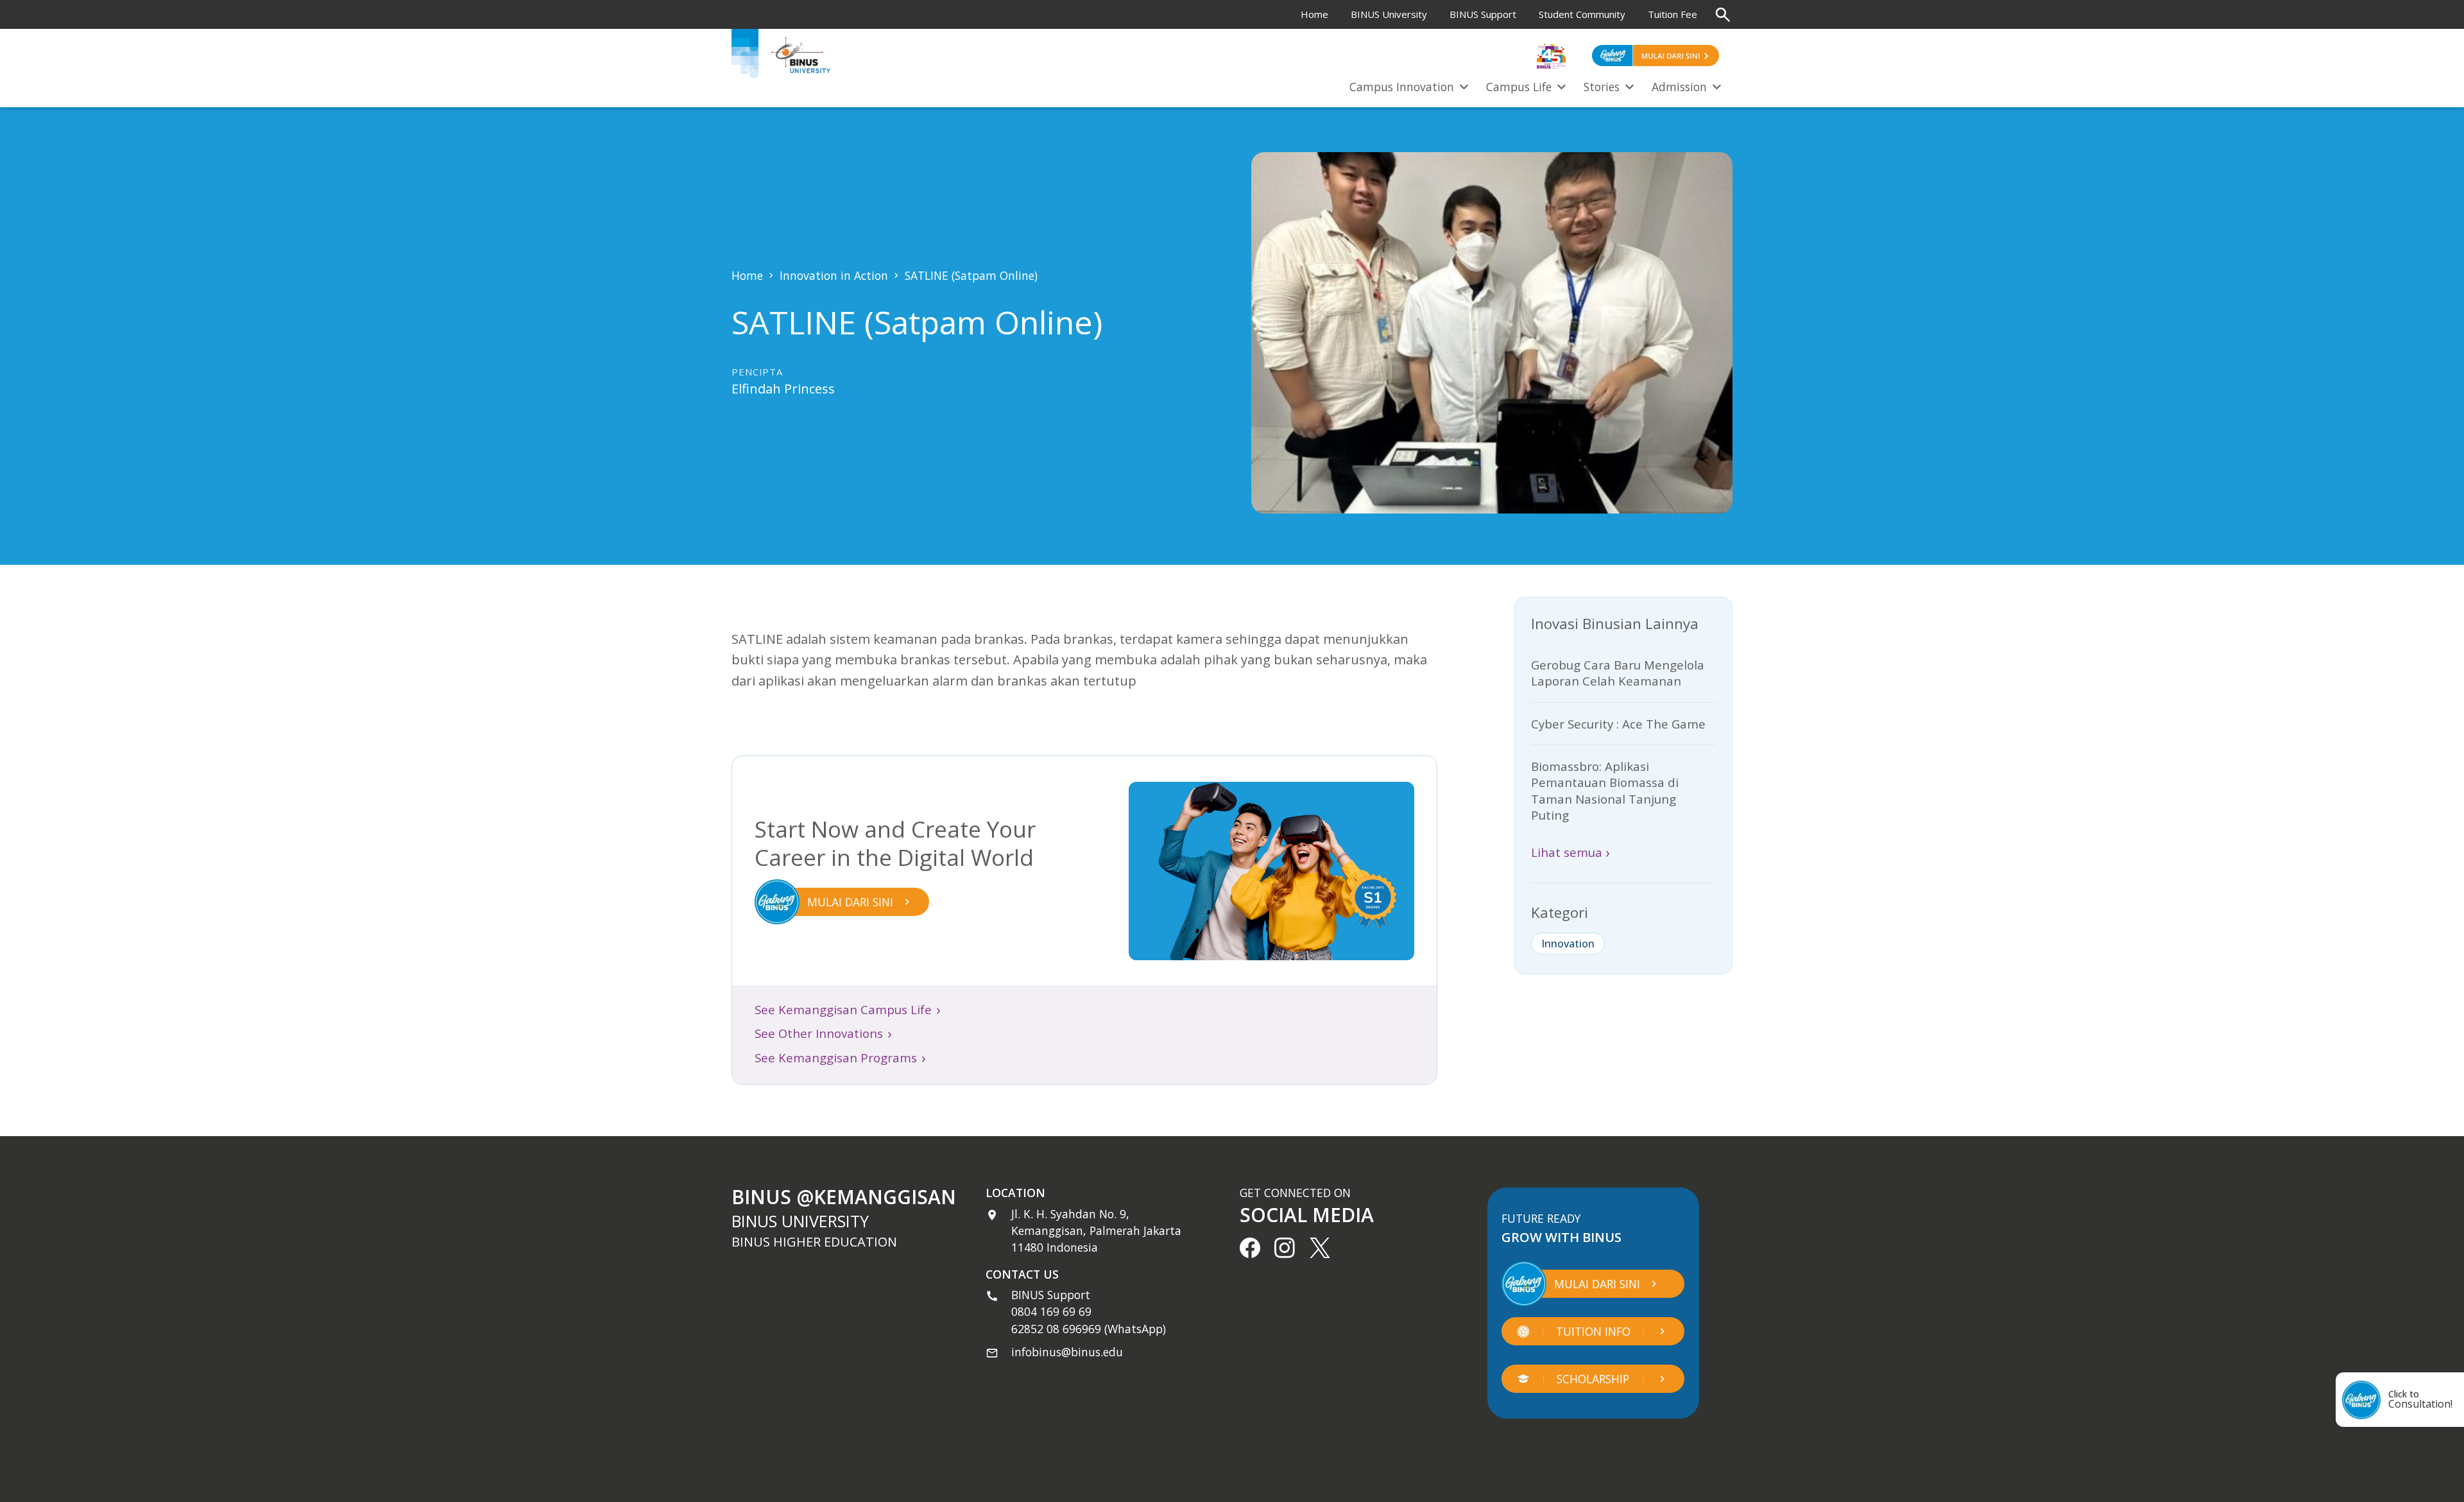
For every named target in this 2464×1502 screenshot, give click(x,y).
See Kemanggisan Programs (840, 1058)
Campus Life (1519, 87)
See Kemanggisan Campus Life (848, 1010)
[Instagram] (1285, 1248)
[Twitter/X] (1320, 1248)
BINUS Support (1483, 14)
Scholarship (1593, 1379)
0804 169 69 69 (1051, 1311)
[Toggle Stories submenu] (1629, 85)
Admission (1679, 87)
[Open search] (1723, 15)
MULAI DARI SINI (850, 902)
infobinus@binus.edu (1067, 1352)
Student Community (1582, 14)
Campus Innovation (1402, 87)
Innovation (1568, 944)
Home (1314, 14)
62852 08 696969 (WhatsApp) (1089, 1329)
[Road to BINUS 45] (1551, 55)
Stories (1602, 87)
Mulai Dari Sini (1597, 1284)
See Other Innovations (823, 1034)
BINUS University (1389, 14)
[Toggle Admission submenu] (1716, 85)
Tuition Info (1593, 1331)
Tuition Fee (1673, 14)
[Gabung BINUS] (1656, 55)
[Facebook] (1250, 1248)
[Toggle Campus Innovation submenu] (1464, 85)
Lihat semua (1570, 853)
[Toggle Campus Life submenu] (1561, 85)
